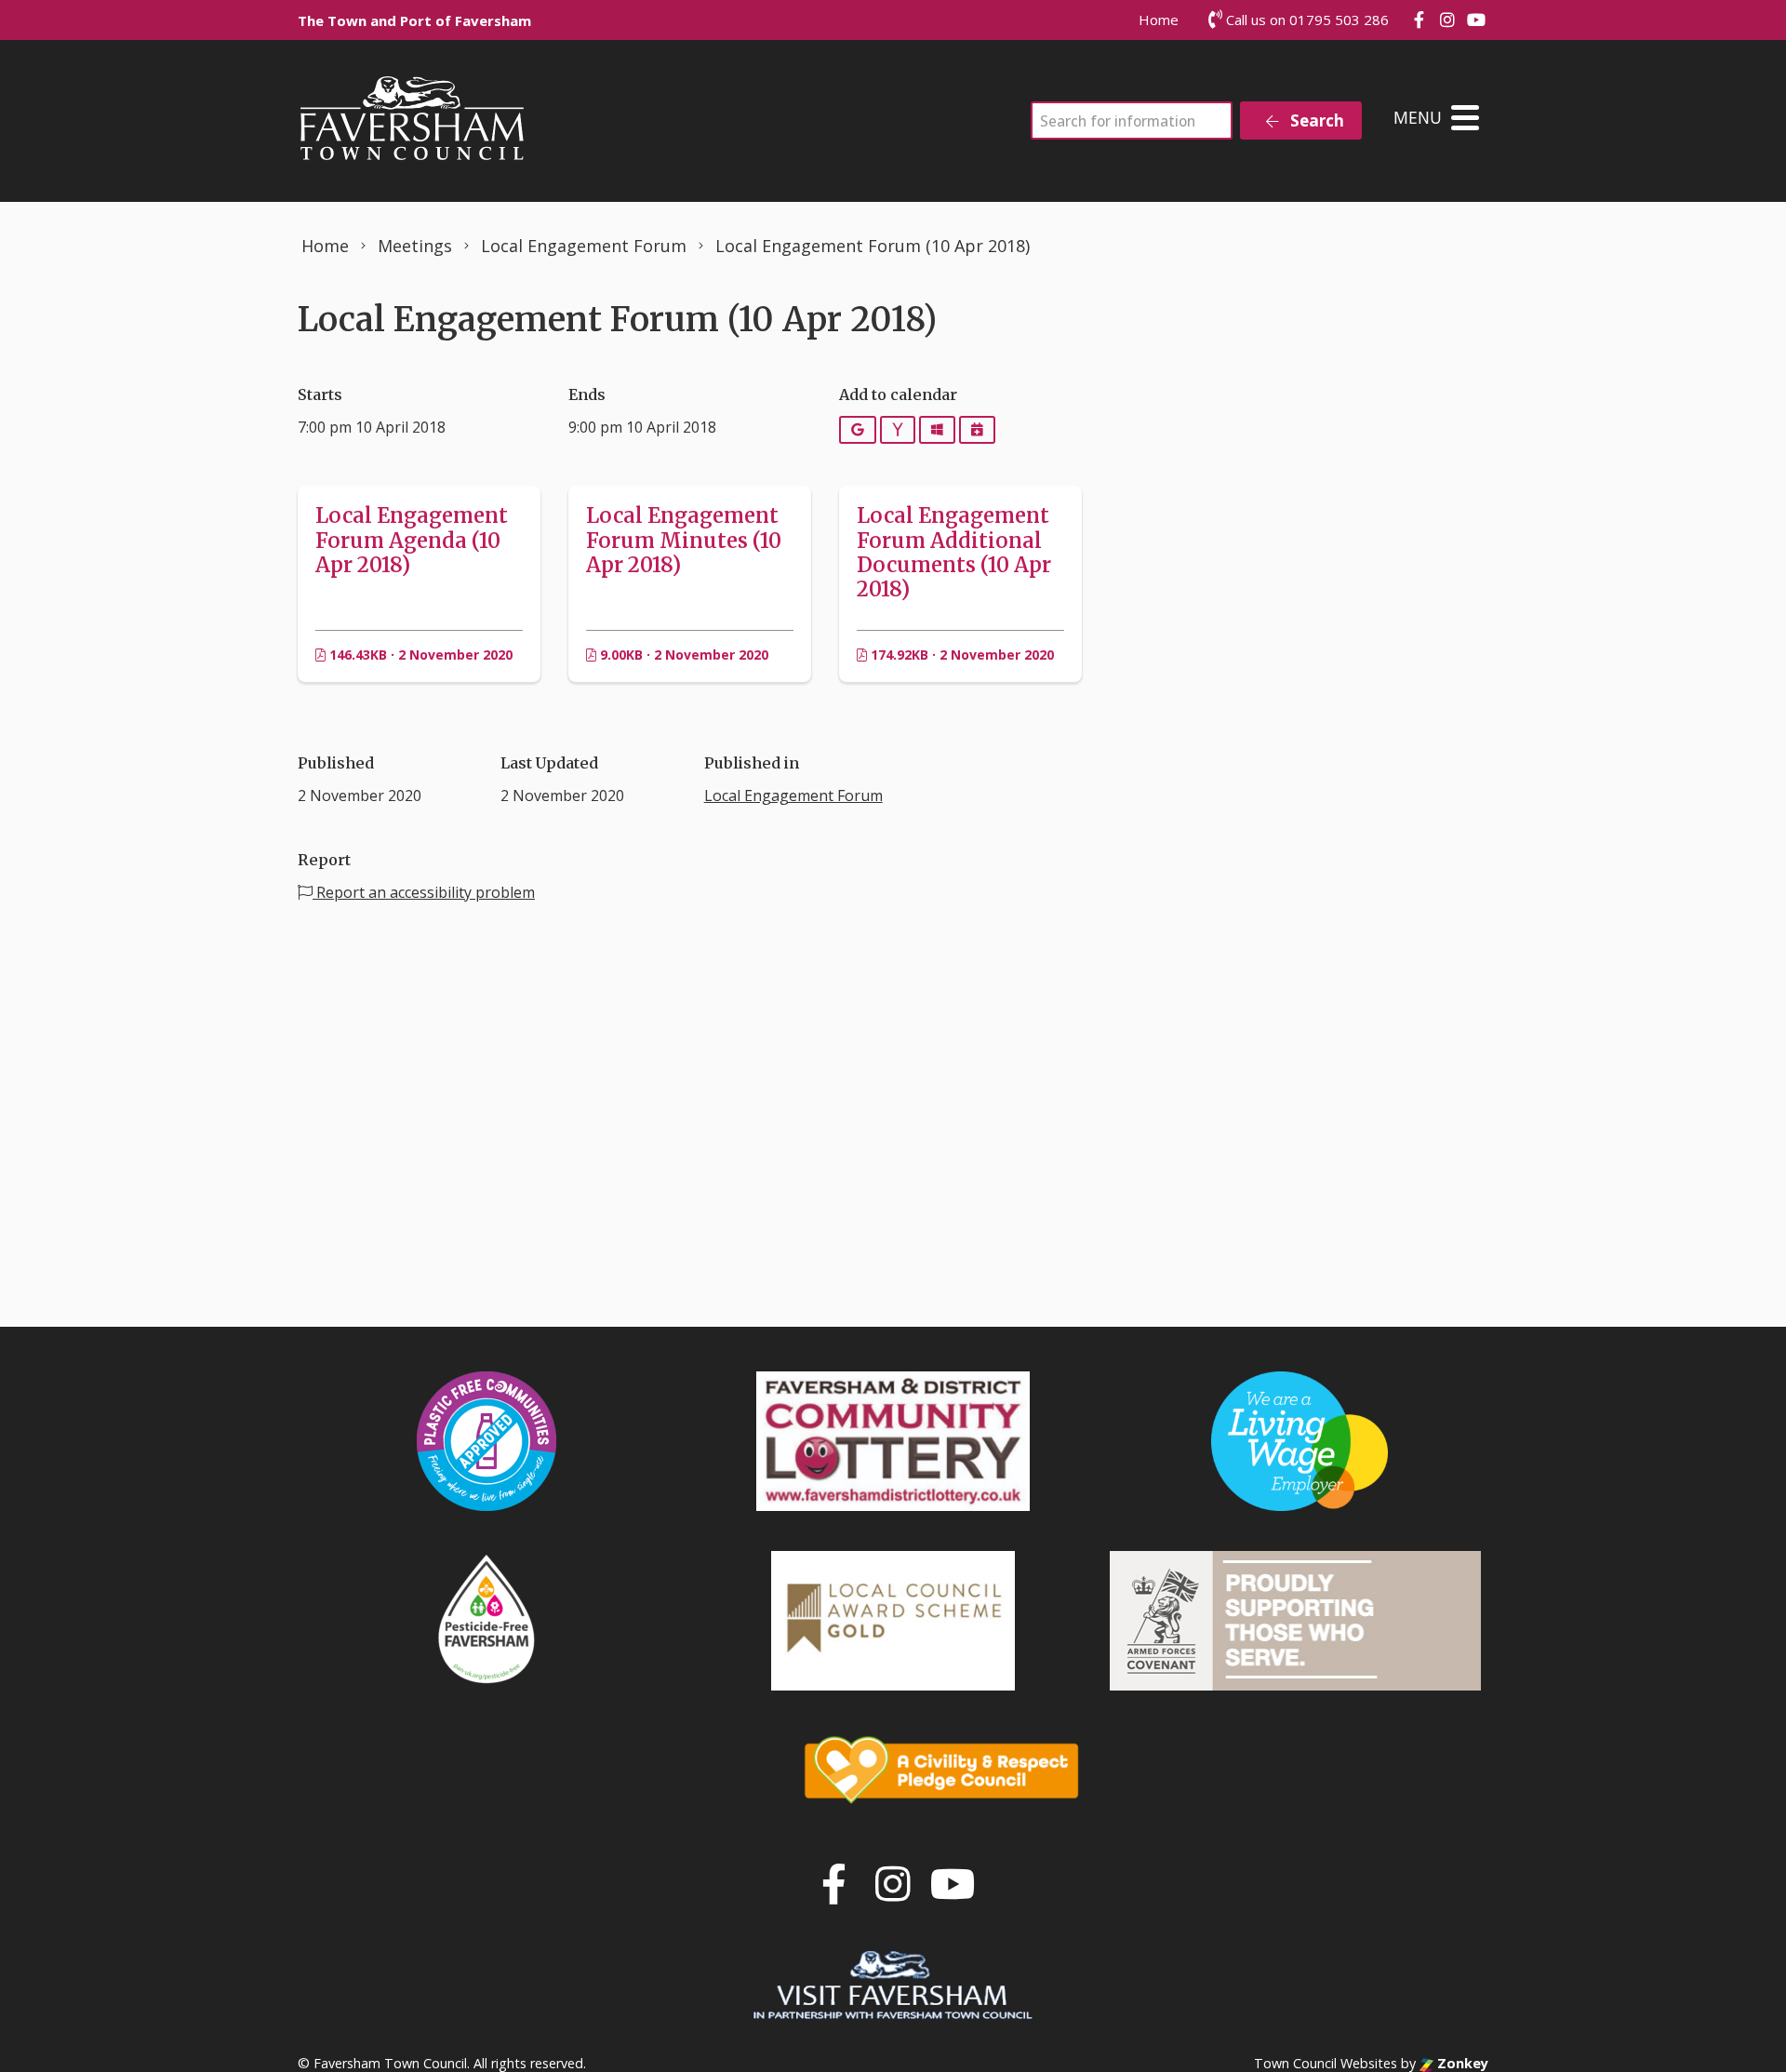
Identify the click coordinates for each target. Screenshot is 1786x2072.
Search (1315, 120)
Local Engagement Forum (793, 795)
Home (1159, 20)
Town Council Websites (1326, 2063)
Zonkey (1461, 2063)
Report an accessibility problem (424, 892)
